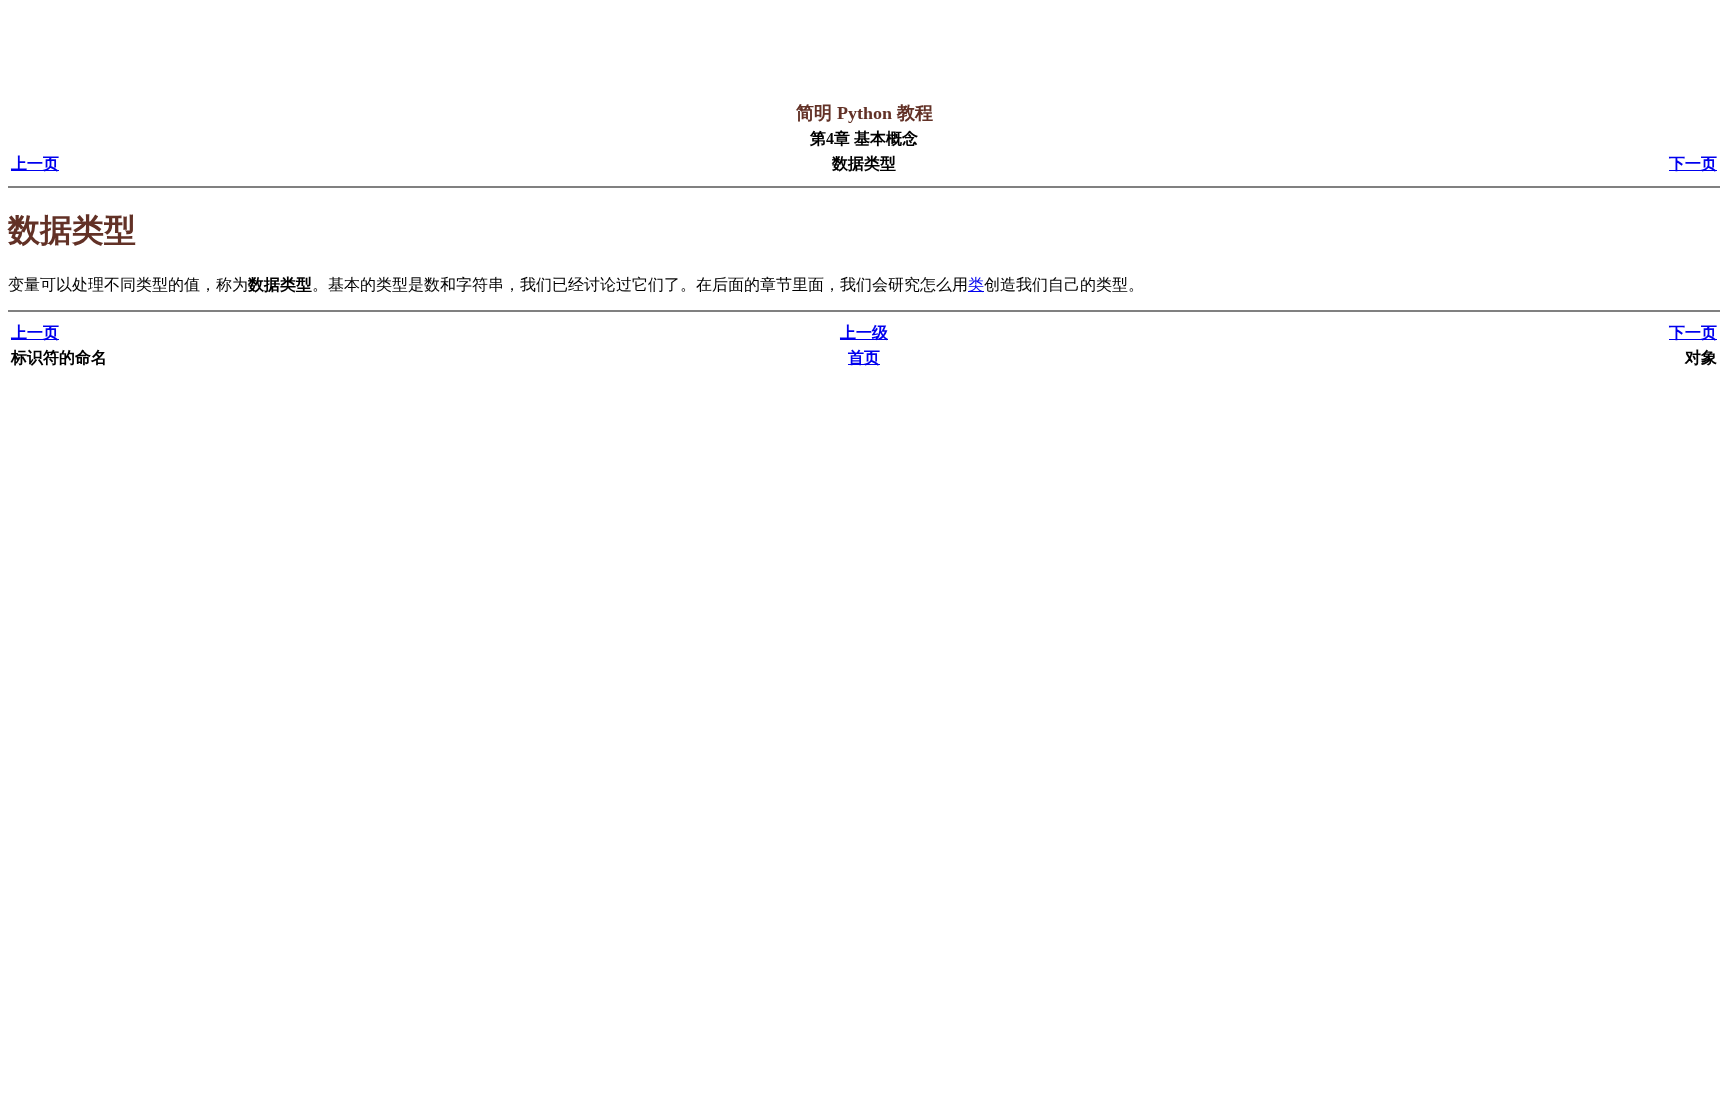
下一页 (1693, 163)
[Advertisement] (372, 53)
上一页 (35, 163)
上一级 (864, 332)
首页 (864, 357)
